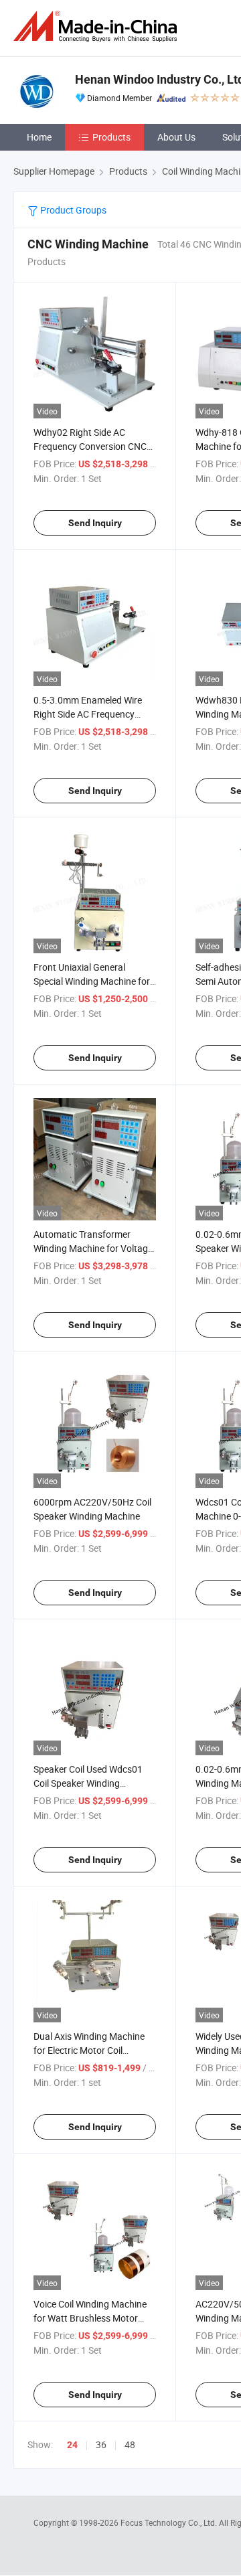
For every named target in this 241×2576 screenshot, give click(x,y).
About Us (176, 137)
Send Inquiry (95, 523)
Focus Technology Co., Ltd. (170, 2522)
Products (111, 137)
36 (101, 2444)
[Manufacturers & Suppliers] (98, 26)
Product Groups (72, 210)
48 (130, 2444)
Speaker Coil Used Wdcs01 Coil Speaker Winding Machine (88, 1783)
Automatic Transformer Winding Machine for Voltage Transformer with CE (93, 1248)
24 (72, 2445)
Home (39, 137)
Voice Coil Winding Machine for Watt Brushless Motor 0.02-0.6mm (90, 2318)
